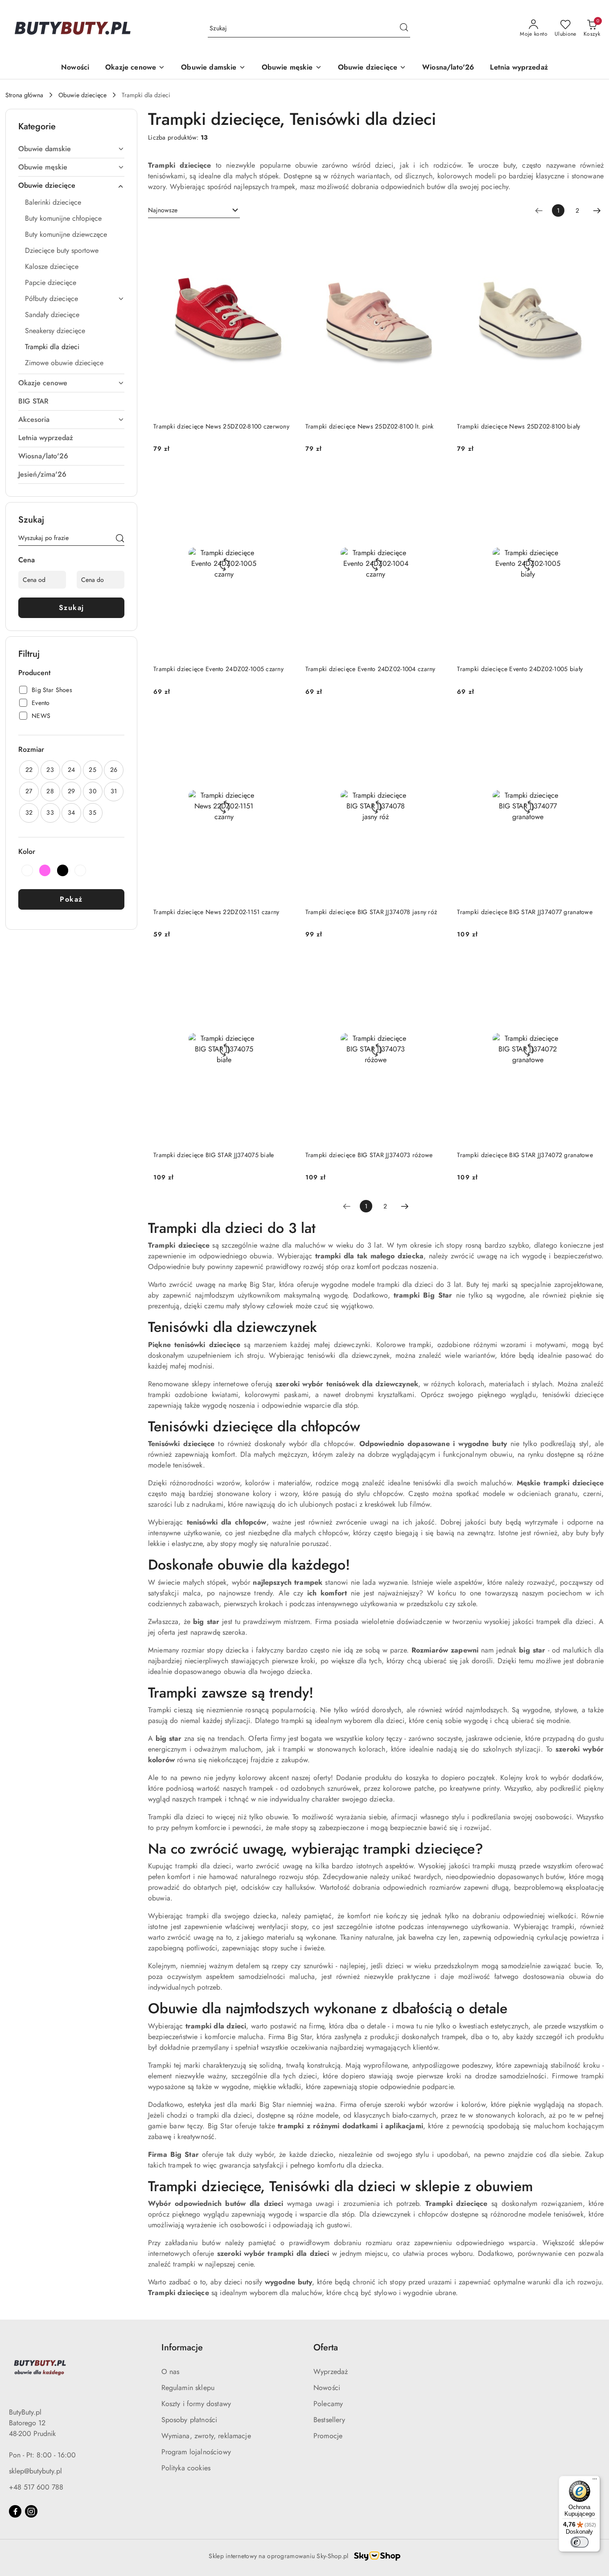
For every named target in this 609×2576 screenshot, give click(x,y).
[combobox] (194, 210)
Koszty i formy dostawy (196, 2404)
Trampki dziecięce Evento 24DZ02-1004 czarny (370, 669)
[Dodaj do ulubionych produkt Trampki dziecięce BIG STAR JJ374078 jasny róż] (436, 723)
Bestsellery (329, 2420)
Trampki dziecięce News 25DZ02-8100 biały (518, 426)
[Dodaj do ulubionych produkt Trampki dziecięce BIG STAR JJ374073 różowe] (436, 965)
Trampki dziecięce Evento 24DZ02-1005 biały (520, 669)
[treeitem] (71, 149)
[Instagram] (31, 2511)
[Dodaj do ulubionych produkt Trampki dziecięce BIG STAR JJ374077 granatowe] (588, 723)
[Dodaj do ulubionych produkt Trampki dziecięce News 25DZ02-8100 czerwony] (284, 237)
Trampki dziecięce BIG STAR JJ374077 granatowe (525, 912)
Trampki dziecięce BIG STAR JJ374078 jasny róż (371, 912)
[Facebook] (15, 2511)
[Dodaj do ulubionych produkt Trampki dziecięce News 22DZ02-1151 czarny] (284, 723)
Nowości (327, 2388)
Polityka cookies (186, 2468)
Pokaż (71, 899)
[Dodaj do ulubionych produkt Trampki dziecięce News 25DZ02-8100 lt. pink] (436, 237)
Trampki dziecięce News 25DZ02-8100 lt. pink (370, 426)
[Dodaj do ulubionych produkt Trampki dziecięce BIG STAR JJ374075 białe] (284, 965)
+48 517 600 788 (36, 2487)
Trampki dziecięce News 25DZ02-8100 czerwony (221, 426)
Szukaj (72, 608)
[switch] (580, 2542)
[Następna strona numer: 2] (597, 210)
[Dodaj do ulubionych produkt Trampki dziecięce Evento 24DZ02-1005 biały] (588, 480)
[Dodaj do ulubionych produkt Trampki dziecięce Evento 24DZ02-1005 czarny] (284, 480)
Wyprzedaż (331, 2372)
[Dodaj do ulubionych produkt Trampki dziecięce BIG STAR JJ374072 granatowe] (588, 965)
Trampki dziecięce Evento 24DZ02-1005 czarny (218, 669)
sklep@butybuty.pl (35, 2471)
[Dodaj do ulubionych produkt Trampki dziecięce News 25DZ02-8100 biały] (588, 237)
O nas (171, 2372)
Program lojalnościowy (196, 2452)
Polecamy (328, 2404)
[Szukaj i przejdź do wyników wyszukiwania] (404, 29)
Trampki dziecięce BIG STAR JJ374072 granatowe (525, 1155)
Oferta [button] (326, 2347)
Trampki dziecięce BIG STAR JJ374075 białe (214, 1155)
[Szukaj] (120, 540)
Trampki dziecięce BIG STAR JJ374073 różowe (369, 1155)
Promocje (328, 2436)
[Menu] (595, 2481)
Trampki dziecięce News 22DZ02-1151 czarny (216, 912)
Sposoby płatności (189, 2420)
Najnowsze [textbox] (163, 210)
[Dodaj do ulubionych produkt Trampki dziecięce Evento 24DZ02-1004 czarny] (436, 480)
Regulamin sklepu (188, 2388)
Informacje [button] (182, 2347)
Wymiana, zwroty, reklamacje (206, 2436)
